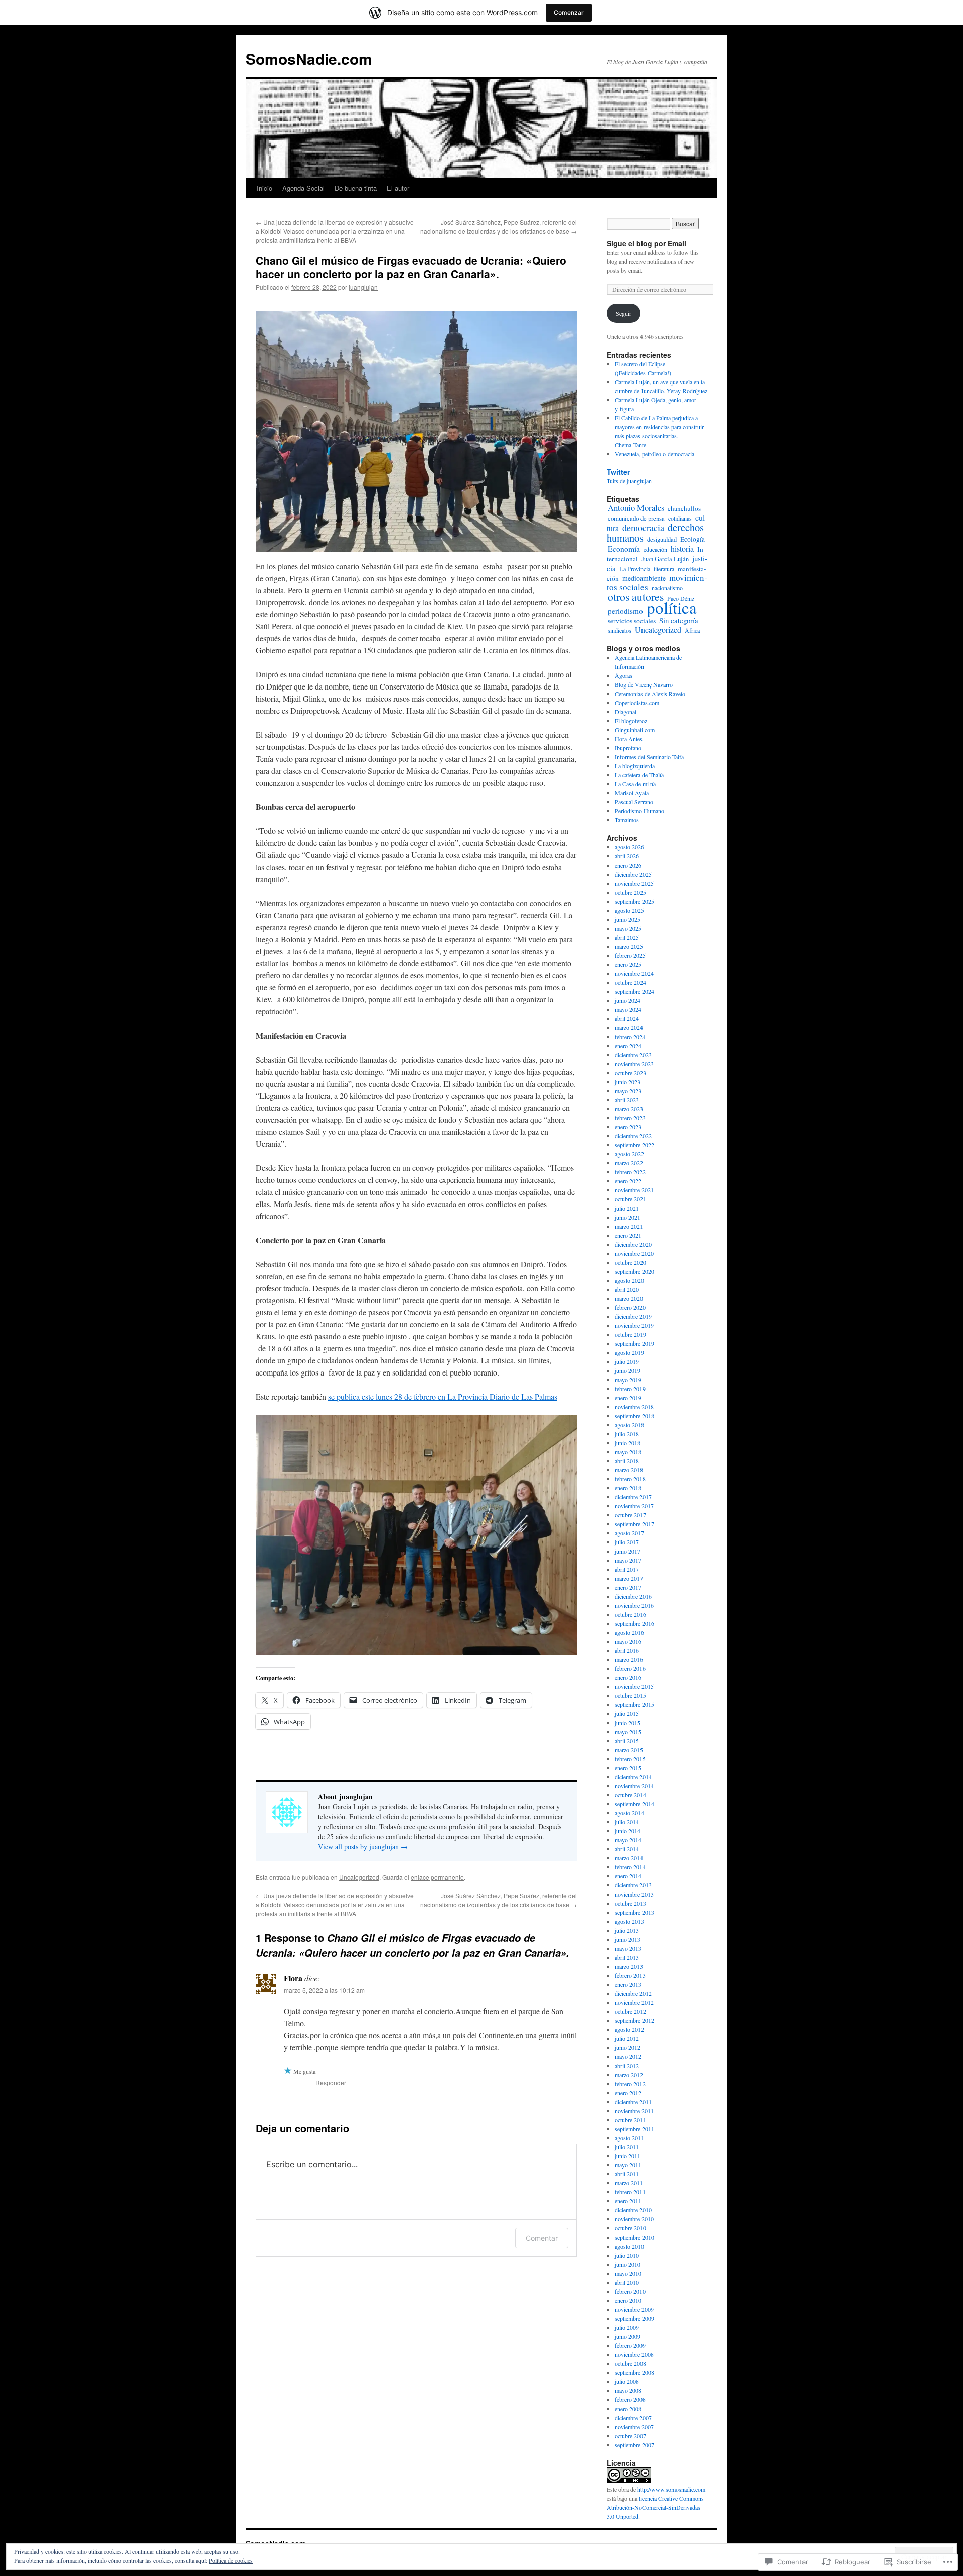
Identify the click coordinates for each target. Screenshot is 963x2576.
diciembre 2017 (633, 1497)
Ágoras (624, 675)
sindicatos (620, 630)
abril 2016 (627, 1650)
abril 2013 (627, 1957)
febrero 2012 (630, 2084)
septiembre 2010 (634, 2237)
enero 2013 (628, 1984)
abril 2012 (627, 2066)
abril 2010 (627, 2282)
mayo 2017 (628, 1560)
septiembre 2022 (634, 1145)
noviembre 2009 (634, 2309)
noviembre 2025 (634, 883)
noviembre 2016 (634, 1605)
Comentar (542, 2238)
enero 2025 (628, 964)
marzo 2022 (629, 1163)
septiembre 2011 (634, 2129)
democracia (643, 528)
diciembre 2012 (633, 1993)
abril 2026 (627, 856)
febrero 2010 (630, 2291)
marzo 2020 (629, 1298)
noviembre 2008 (634, 2354)
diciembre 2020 (633, 1244)
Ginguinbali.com (635, 730)
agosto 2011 (629, 2138)
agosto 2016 (629, 1632)
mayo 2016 (628, 1641)
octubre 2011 (630, 2120)
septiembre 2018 (634, 1416)
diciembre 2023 (633, 1055)
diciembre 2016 (633, 1596)
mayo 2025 (628, 928)
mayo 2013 (628, 1948)
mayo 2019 (628, 1380)
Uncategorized (359, 1877)
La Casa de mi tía (635, 784)
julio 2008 (627, 2381)
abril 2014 (627, 1849)
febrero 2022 (630, 1172)
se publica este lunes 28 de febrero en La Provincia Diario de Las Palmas (443, 1396)
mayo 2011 (628, 2165)
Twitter (618, 472)
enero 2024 (628, 1046)
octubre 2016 (630, 1614)
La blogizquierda (635, 766)
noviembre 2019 (634, 1325)
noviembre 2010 (634, 2219)
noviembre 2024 (634, 973)
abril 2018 (627, 1461)
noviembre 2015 (634, 1686)
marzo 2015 (629, 1750)
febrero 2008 (630, 2399)
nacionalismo (667, 588)
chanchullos (684, 508)
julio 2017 (627, 1542)
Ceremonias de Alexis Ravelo (650, 694)
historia (682, 549)
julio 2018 (627, 1434)
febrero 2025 (630, 955)
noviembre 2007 (634, 2427)
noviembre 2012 (634, 2002)
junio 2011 (628, 2156)
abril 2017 (627, 1569)
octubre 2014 (630, 1795)
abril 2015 (627, 1741)
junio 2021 (628, 1217)
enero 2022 (628, 1181)
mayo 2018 (628, 1452)
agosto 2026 (629, 847)
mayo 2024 (628, 1009)
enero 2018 (628, 1488)
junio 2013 (628, 1939)
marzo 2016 (629, 1659)
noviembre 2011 (634, 2111)
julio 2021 (627, 1208)
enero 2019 (628, 1398)
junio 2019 (628, 1370)
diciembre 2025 (633, 874)
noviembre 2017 (634, 1506)
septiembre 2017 (634, 1524)
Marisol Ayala (632, 793)
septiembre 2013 (634, 1912)
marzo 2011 (629, 2183)
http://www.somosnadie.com (671, 2489)
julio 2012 (627, 2038)
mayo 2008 (628, 2390)
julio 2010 (627, 2255)
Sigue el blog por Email (647, 243)
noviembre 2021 (634, 1190)
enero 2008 (628, 2409)
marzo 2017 (629, 1578)
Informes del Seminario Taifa (649, 757)
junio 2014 (628, 1831)
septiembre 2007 (634, 2445)
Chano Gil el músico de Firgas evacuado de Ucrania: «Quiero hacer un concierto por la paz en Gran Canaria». (411, 267)
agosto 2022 (629, 1154)
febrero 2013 (630, 1975)
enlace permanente (437, 1877)
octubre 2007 (630, 2436)
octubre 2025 (630, 892)
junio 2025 (628, 919)
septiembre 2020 (634, 1271)
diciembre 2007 (633, 2418)
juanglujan (363, 287)
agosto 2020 (629, 1280)
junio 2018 (628, 1443)
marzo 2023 (629, 1109)
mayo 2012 (628, 2056)
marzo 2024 (629, 1027)
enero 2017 (628, 1587)
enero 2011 (628, 2201)
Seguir (624, 313)
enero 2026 (628, 865)
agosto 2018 (629, 1425)
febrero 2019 (630, 1389)
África (692, 630)
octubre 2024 (630, 982)
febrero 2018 (630, 1479)
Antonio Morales (636, 508)
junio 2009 (628, 2336)
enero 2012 (628, 2093)
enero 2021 (628, 1235)
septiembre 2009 (634, 2318)
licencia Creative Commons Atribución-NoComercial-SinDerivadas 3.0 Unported (655, 2507)
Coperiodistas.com (637, 703)
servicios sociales (632, 621)
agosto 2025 (629, 910)
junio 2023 (628, 1082)
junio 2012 (628, 2047)
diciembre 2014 (633, 1777)
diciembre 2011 (633, 2102)
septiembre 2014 (634, 1804)
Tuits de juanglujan (629, 481)
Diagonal (626, 712)
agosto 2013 (629, 1921)
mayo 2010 (628, 2273)
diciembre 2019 (633, 1316)
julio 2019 (627, 1361)
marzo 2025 (629, 946)
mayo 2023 (628, 1091)
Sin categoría (679, 620)
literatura (664, 569)
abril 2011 (627, 2174)
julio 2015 (627, 1713)
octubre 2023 (630, 1073)
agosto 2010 (629, 2246)
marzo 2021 (629, 1226)
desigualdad (662, 539)
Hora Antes (629, 739)
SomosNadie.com (309, 58)
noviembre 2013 (634, 1894)
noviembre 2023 (634, 1064)
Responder (331, 2082)
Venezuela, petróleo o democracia (655, 454)
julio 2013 (627, 1930)
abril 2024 (627, 1018)
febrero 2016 (630, 1668)
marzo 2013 (629, 1966)
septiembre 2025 (634, 901)
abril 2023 (627, 1100)
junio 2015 (628, 1723)
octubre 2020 (630, 1262)
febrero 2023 (630, 1118)
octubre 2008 (630, 2363)
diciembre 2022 (633, 1136)
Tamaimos (627, 820)
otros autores (636, 596)
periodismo (625, 611)
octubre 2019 (630, 1334)
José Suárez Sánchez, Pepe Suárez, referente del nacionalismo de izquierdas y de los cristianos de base (499, 226)
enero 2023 (628, 1127)
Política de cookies (231, 2560)
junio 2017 (628, 1551)
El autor (398, 188)
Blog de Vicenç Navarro (644, 684)
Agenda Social (303, 188)
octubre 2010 (630, 2228)
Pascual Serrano (634, 802)
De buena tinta (356, 188)
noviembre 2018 (634, 1407)
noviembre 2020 (634, 1253)
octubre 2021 (630, 1199)
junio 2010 (628, 2264)
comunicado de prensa (636, 518)
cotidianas (680, 518)
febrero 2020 (630, 1307)
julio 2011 (627, 2147)
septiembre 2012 (634, 2020)
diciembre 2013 (633, 1885)
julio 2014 (627, 1822)
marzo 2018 (629, 1470)
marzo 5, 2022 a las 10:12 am (324, 1990)
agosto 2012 (629, 2029)
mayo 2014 (628, 1840)
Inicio (265, 188)
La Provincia (635, 569)
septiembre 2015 (634, 1704)
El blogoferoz (631, 721)
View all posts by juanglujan (363, 1847)
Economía (624, 548)
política (672, 607)
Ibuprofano (628, 748)
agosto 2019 (629, 1352)
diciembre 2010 (633, 2210)
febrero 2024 (630, 1037)
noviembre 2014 (634, 1786)
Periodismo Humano (639, 811)
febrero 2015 (630, 1759)
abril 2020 (627, 1289)
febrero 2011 (630, 2192)
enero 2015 (628, 1768)
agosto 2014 (629, 1813)
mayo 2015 (628, 1732)
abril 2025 (627, 937)
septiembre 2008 (634, 2372)
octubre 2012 (630, 2011)
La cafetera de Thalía (639, 775)
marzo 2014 (629, 1858)
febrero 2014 (630, 1867)
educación (655, 549)
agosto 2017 (629, 1533)
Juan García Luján (665, 559)
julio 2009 (627, 2327)
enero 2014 (628, 1876)
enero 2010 (628, 2300)
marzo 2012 (629, 2075)
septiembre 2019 (634, 1343)
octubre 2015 (630, 1695)
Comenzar (569, 12)
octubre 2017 (630, 1515)
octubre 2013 (630, 1903)
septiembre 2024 (634, 991)
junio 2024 (628, 1000)
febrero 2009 (630, 2345)
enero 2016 (628, 1677)
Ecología (692, 539)
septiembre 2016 (634, 1623)
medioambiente (644, 578)
